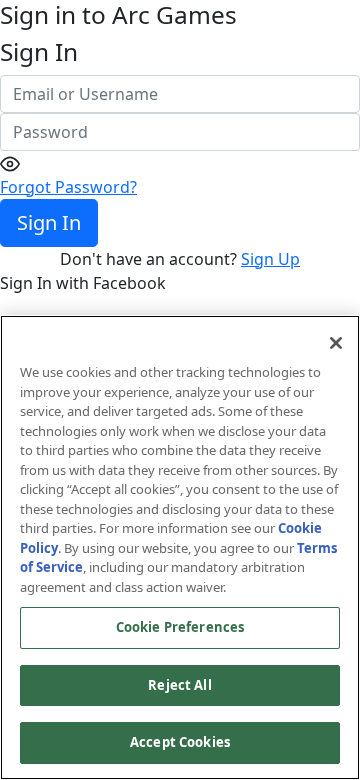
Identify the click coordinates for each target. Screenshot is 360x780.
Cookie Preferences (180, 627)
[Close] (336, 343)
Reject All (179, 685)
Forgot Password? (68, 187)
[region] (180, 547)
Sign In (49, 222)
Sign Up (270, 259)
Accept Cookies (180, 742)
